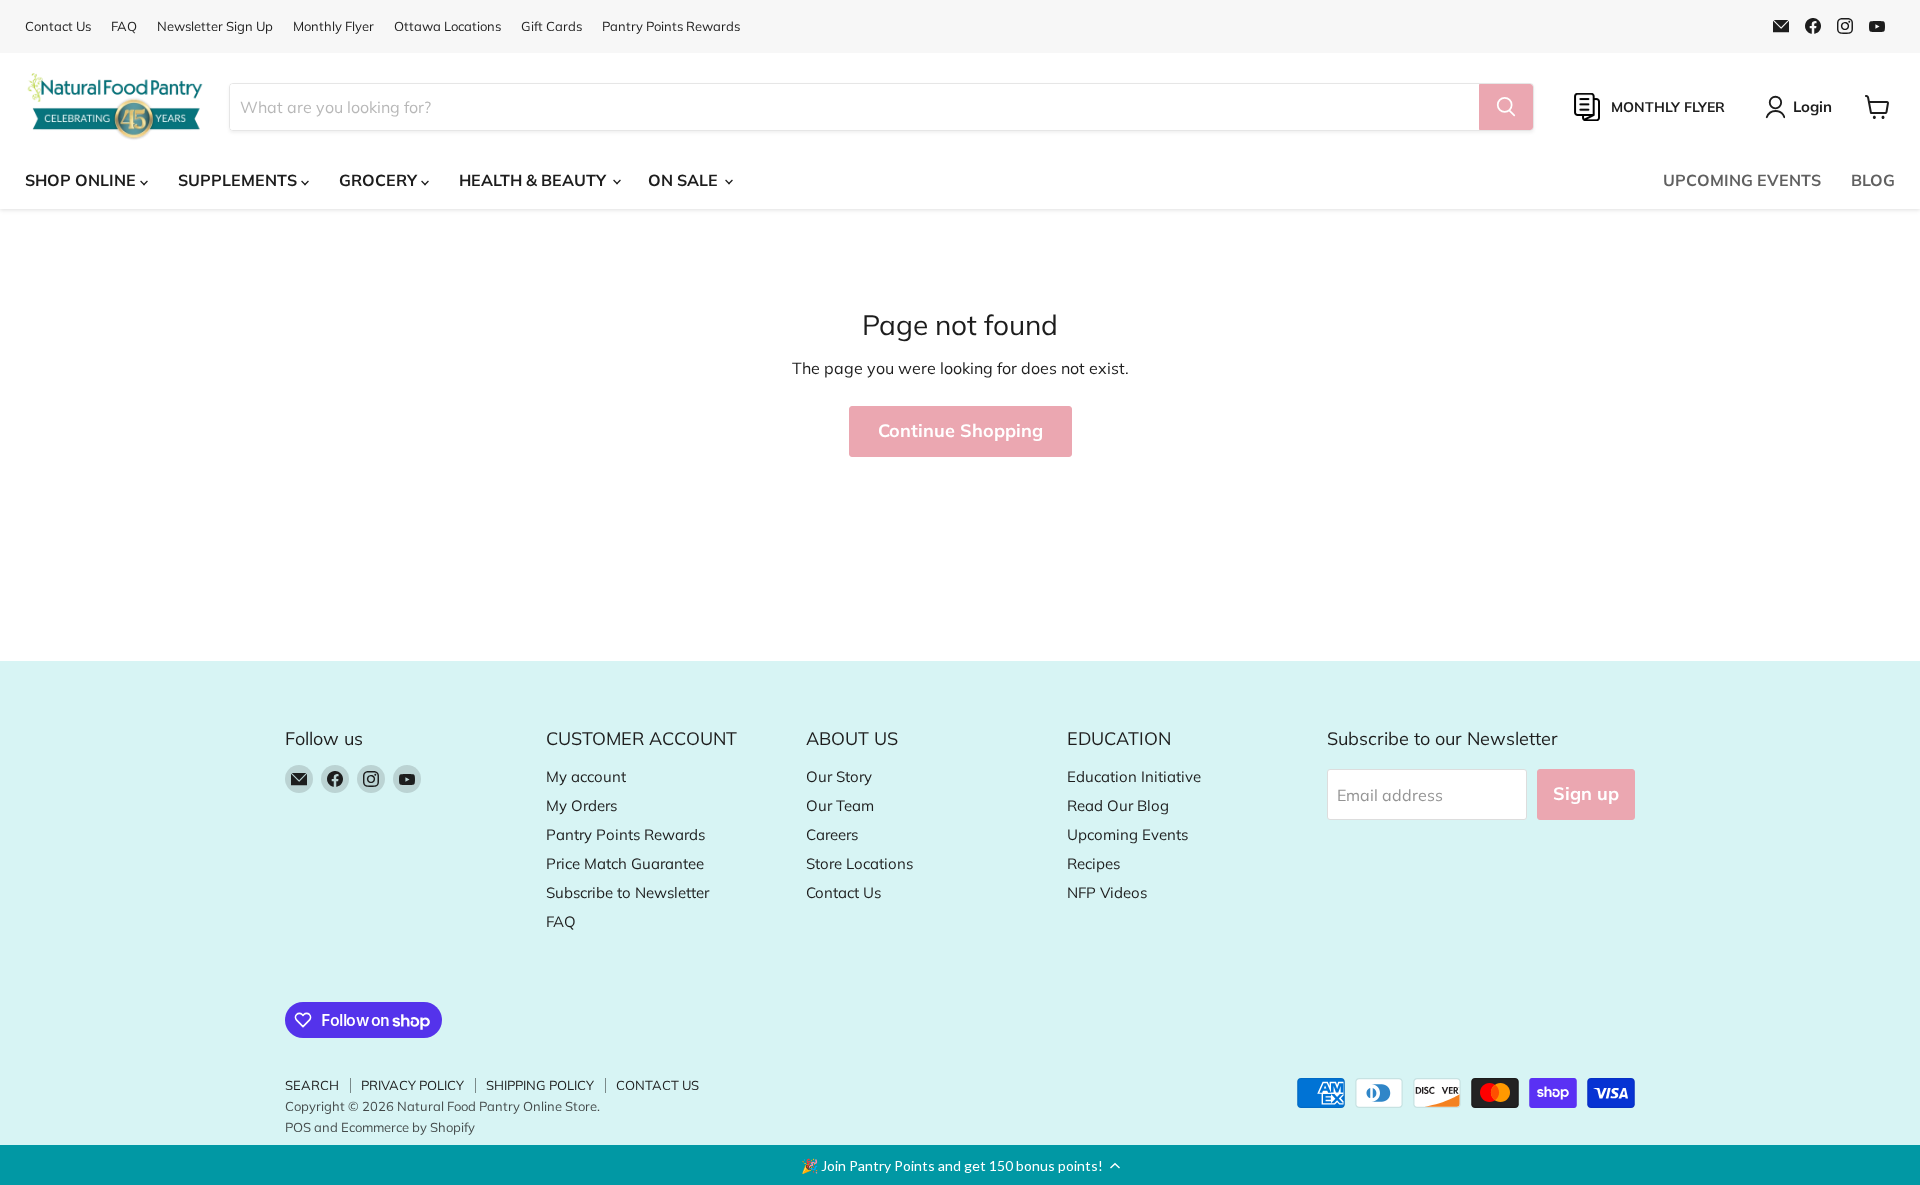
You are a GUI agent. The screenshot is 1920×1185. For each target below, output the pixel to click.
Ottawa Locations (447, 26)
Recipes (1093, 863)
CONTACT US (657, 1085)
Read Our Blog (1118, 805)
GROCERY (380, 180)
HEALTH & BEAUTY (534, 180)
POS (298, 1127)
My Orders (581, 805)
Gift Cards (551, 26)
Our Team (840, 805)
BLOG (1873, 180)
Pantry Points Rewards (671, 26)
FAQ (124, 26)
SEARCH (312, 1085)
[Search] (1506, 107)
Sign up (1586, 793)
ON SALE (685, 180)
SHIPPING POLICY (540, 1085)
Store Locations (859, 863)
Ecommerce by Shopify (408, 1127)
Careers (832, 834)
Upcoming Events (1127, 834)
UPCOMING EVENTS (1742, 180)
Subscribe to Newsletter (627, 892)
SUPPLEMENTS (239, 180)
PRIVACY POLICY (412, 1085)
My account (586, 776)
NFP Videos (1107, 892)
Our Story (839, 776)
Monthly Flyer (333, 26)
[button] (960, 1165)
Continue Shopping (960, 430)
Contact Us (58, 26)
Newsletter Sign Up (215, 26)
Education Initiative (1134, 776)
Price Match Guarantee (625, 863)
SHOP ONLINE (82, 180)
